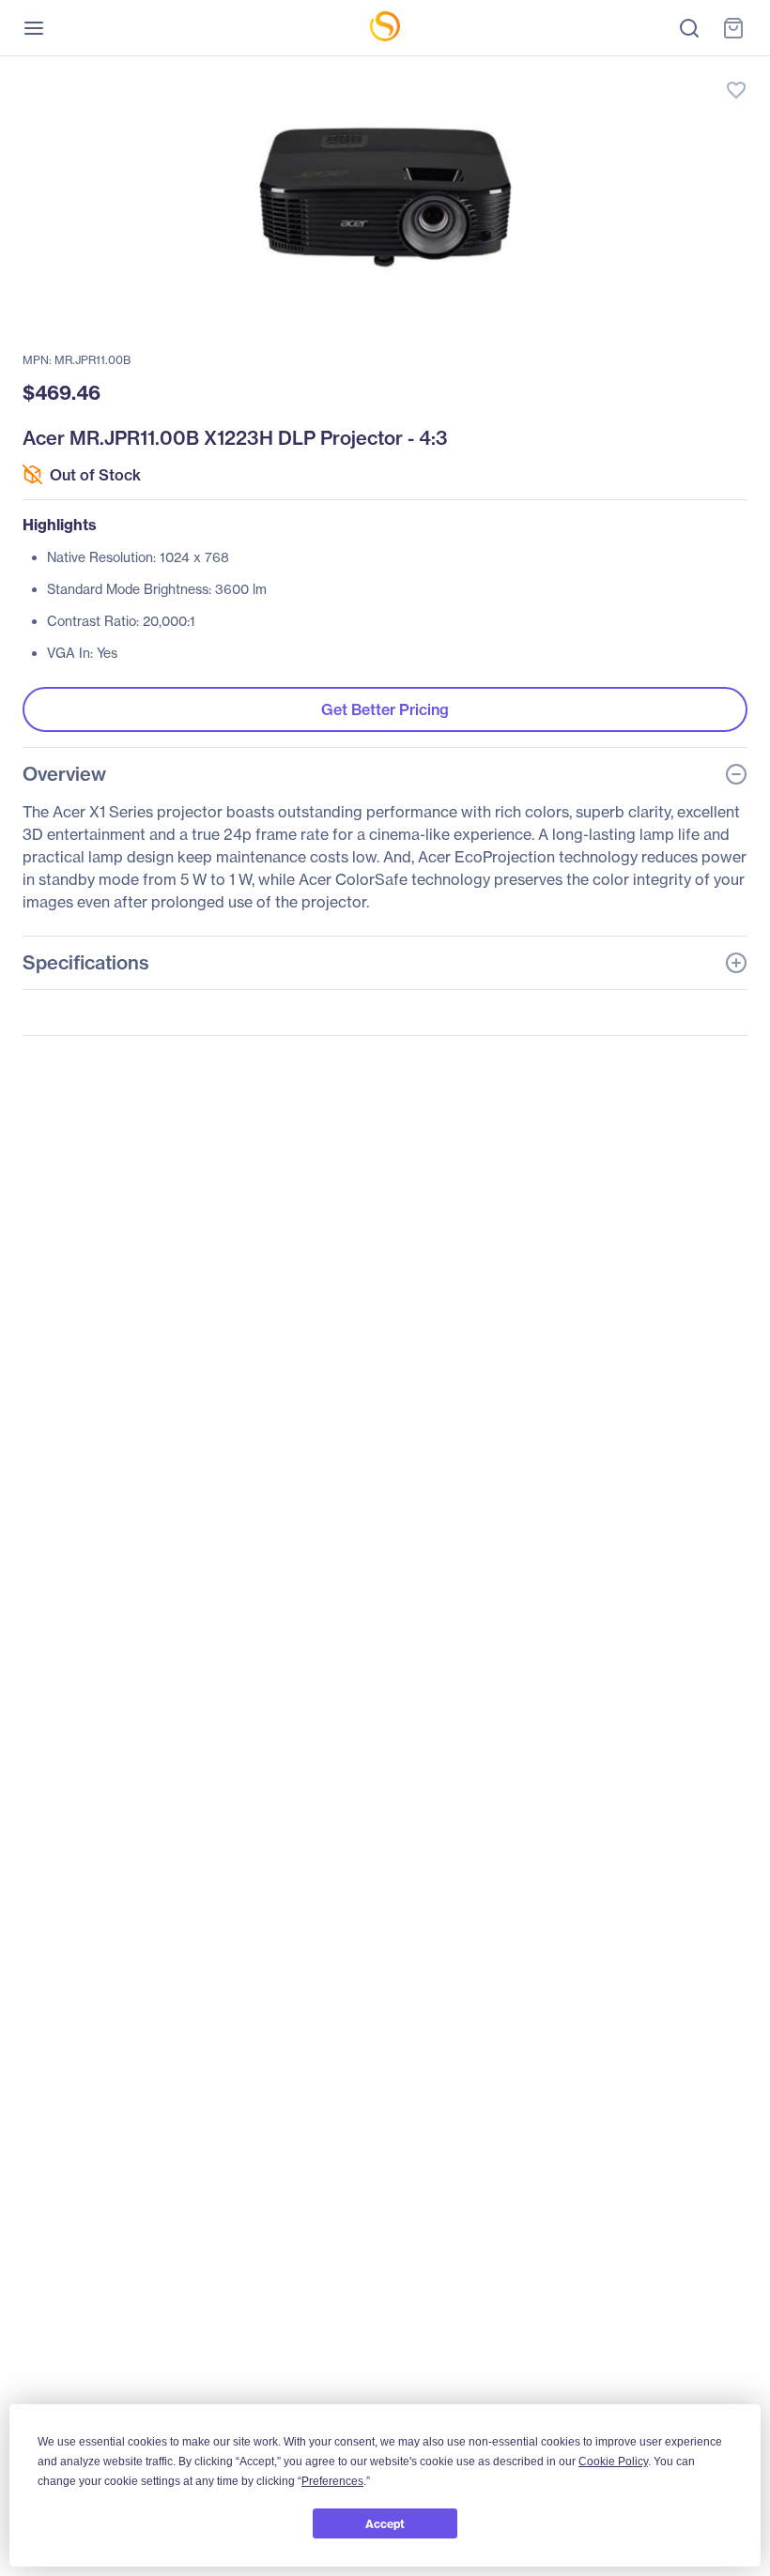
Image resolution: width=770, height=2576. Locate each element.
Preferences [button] (332, 2481)
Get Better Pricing (385, 709)
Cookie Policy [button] (613, 2462)
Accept (385, 2524)
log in (648, 71)
